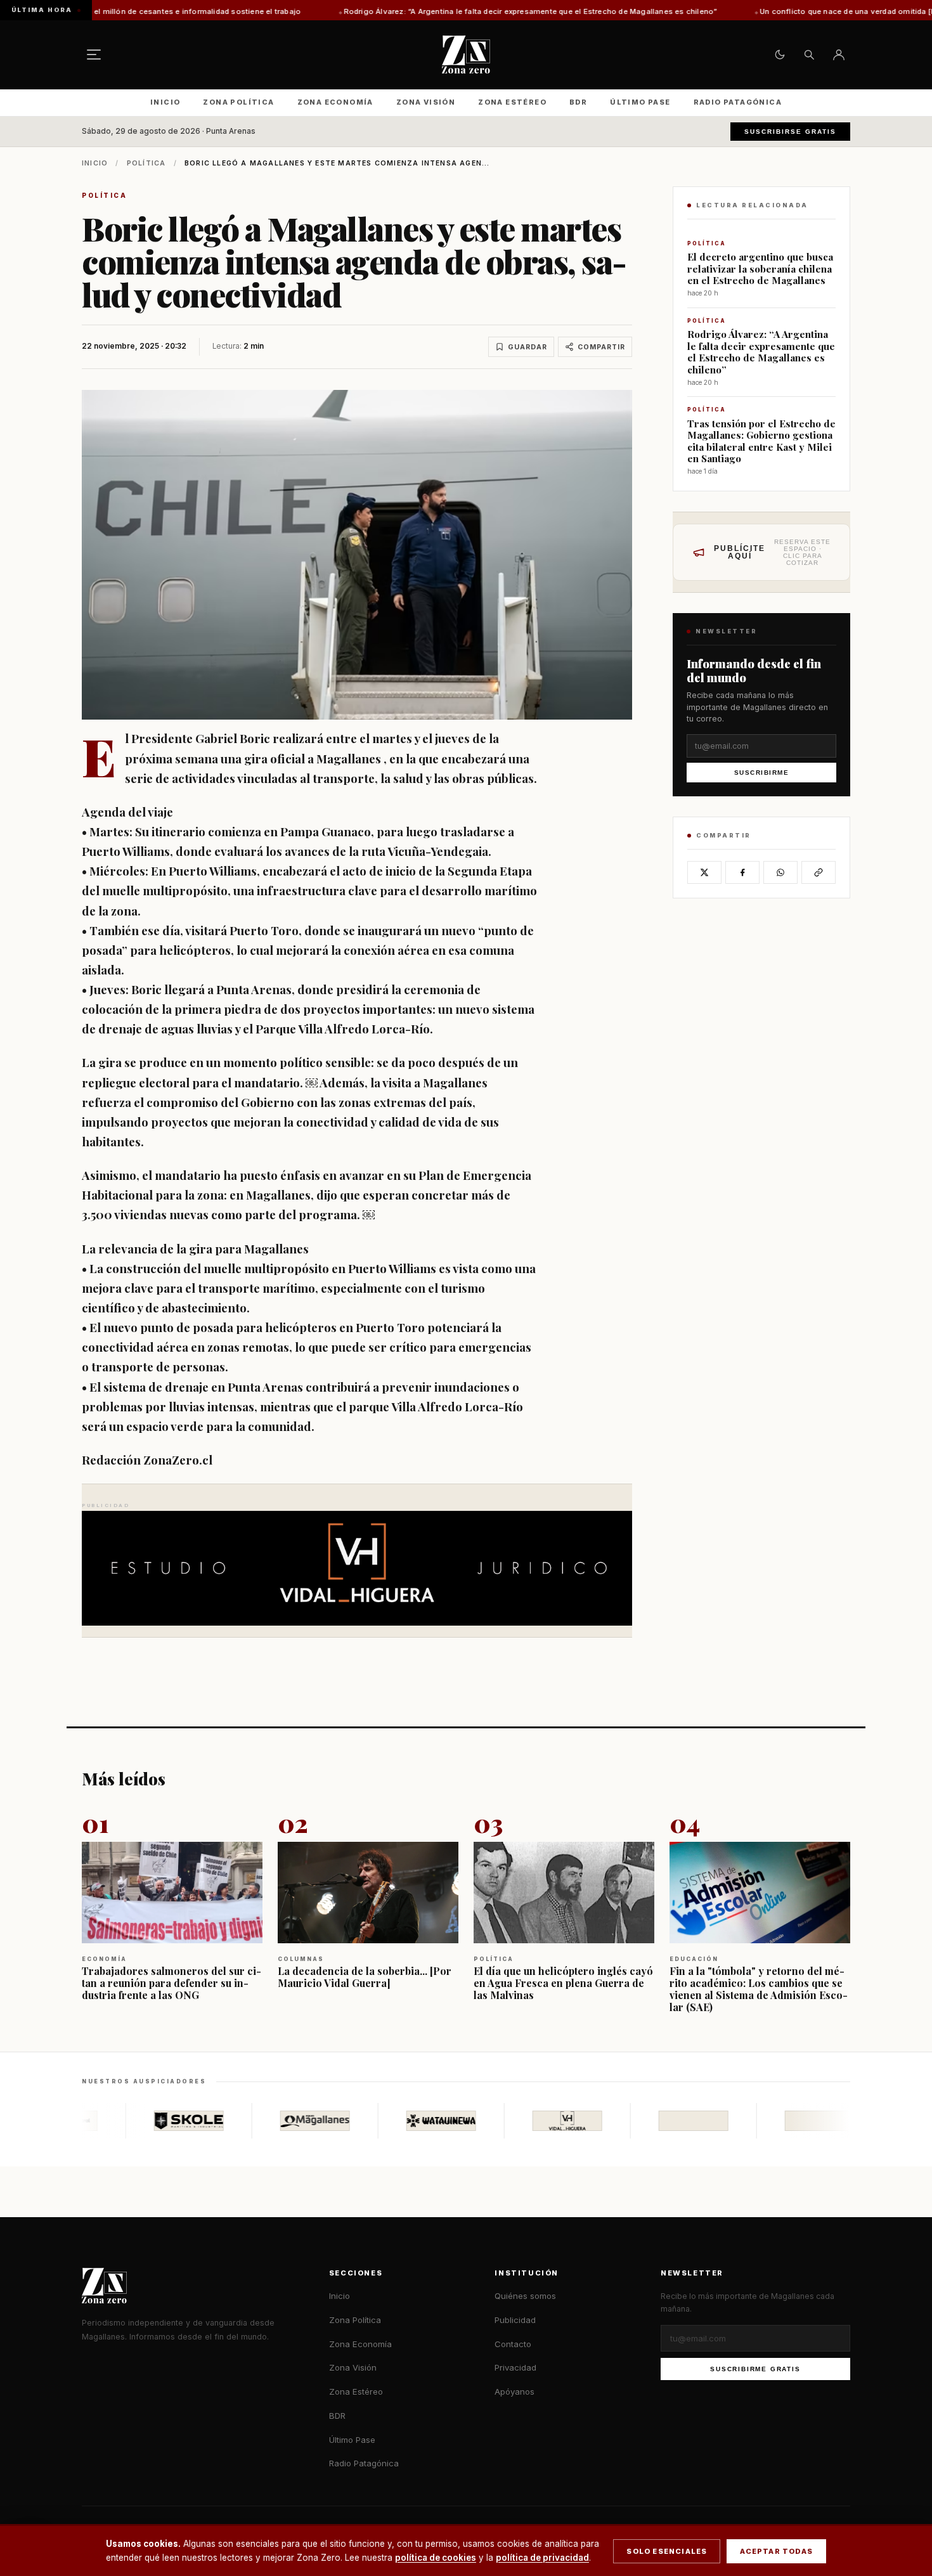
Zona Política (238, 102)
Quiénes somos (525, 2296)
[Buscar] (809, 55)
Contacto (513, 2344)
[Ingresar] (839, 55)
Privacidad (515, 2367)
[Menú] (94, 55)
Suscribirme (762, 773)
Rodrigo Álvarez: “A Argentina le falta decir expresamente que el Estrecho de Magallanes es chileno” (405, 11)
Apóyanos (515, 2392)
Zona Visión (426, 102)
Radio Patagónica (738, 102)
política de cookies (436, 2558)
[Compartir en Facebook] (742, 872)
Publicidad (515, 2320)
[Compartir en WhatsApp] (780, 872)
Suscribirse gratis (790, 132)
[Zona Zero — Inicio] (466, 55)
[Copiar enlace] (819, 872)
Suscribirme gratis (755, 2369)
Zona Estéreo (512, 102)
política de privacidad (542, 2558)
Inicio (165, 102)
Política (146, 163)
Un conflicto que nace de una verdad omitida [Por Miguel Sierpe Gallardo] (770, 11)
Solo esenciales (667, 2551)
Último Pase (640, 102)
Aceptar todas (776, 2551)
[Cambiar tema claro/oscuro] (780, 55)
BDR (578, 102)
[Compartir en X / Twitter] (704, 872)
